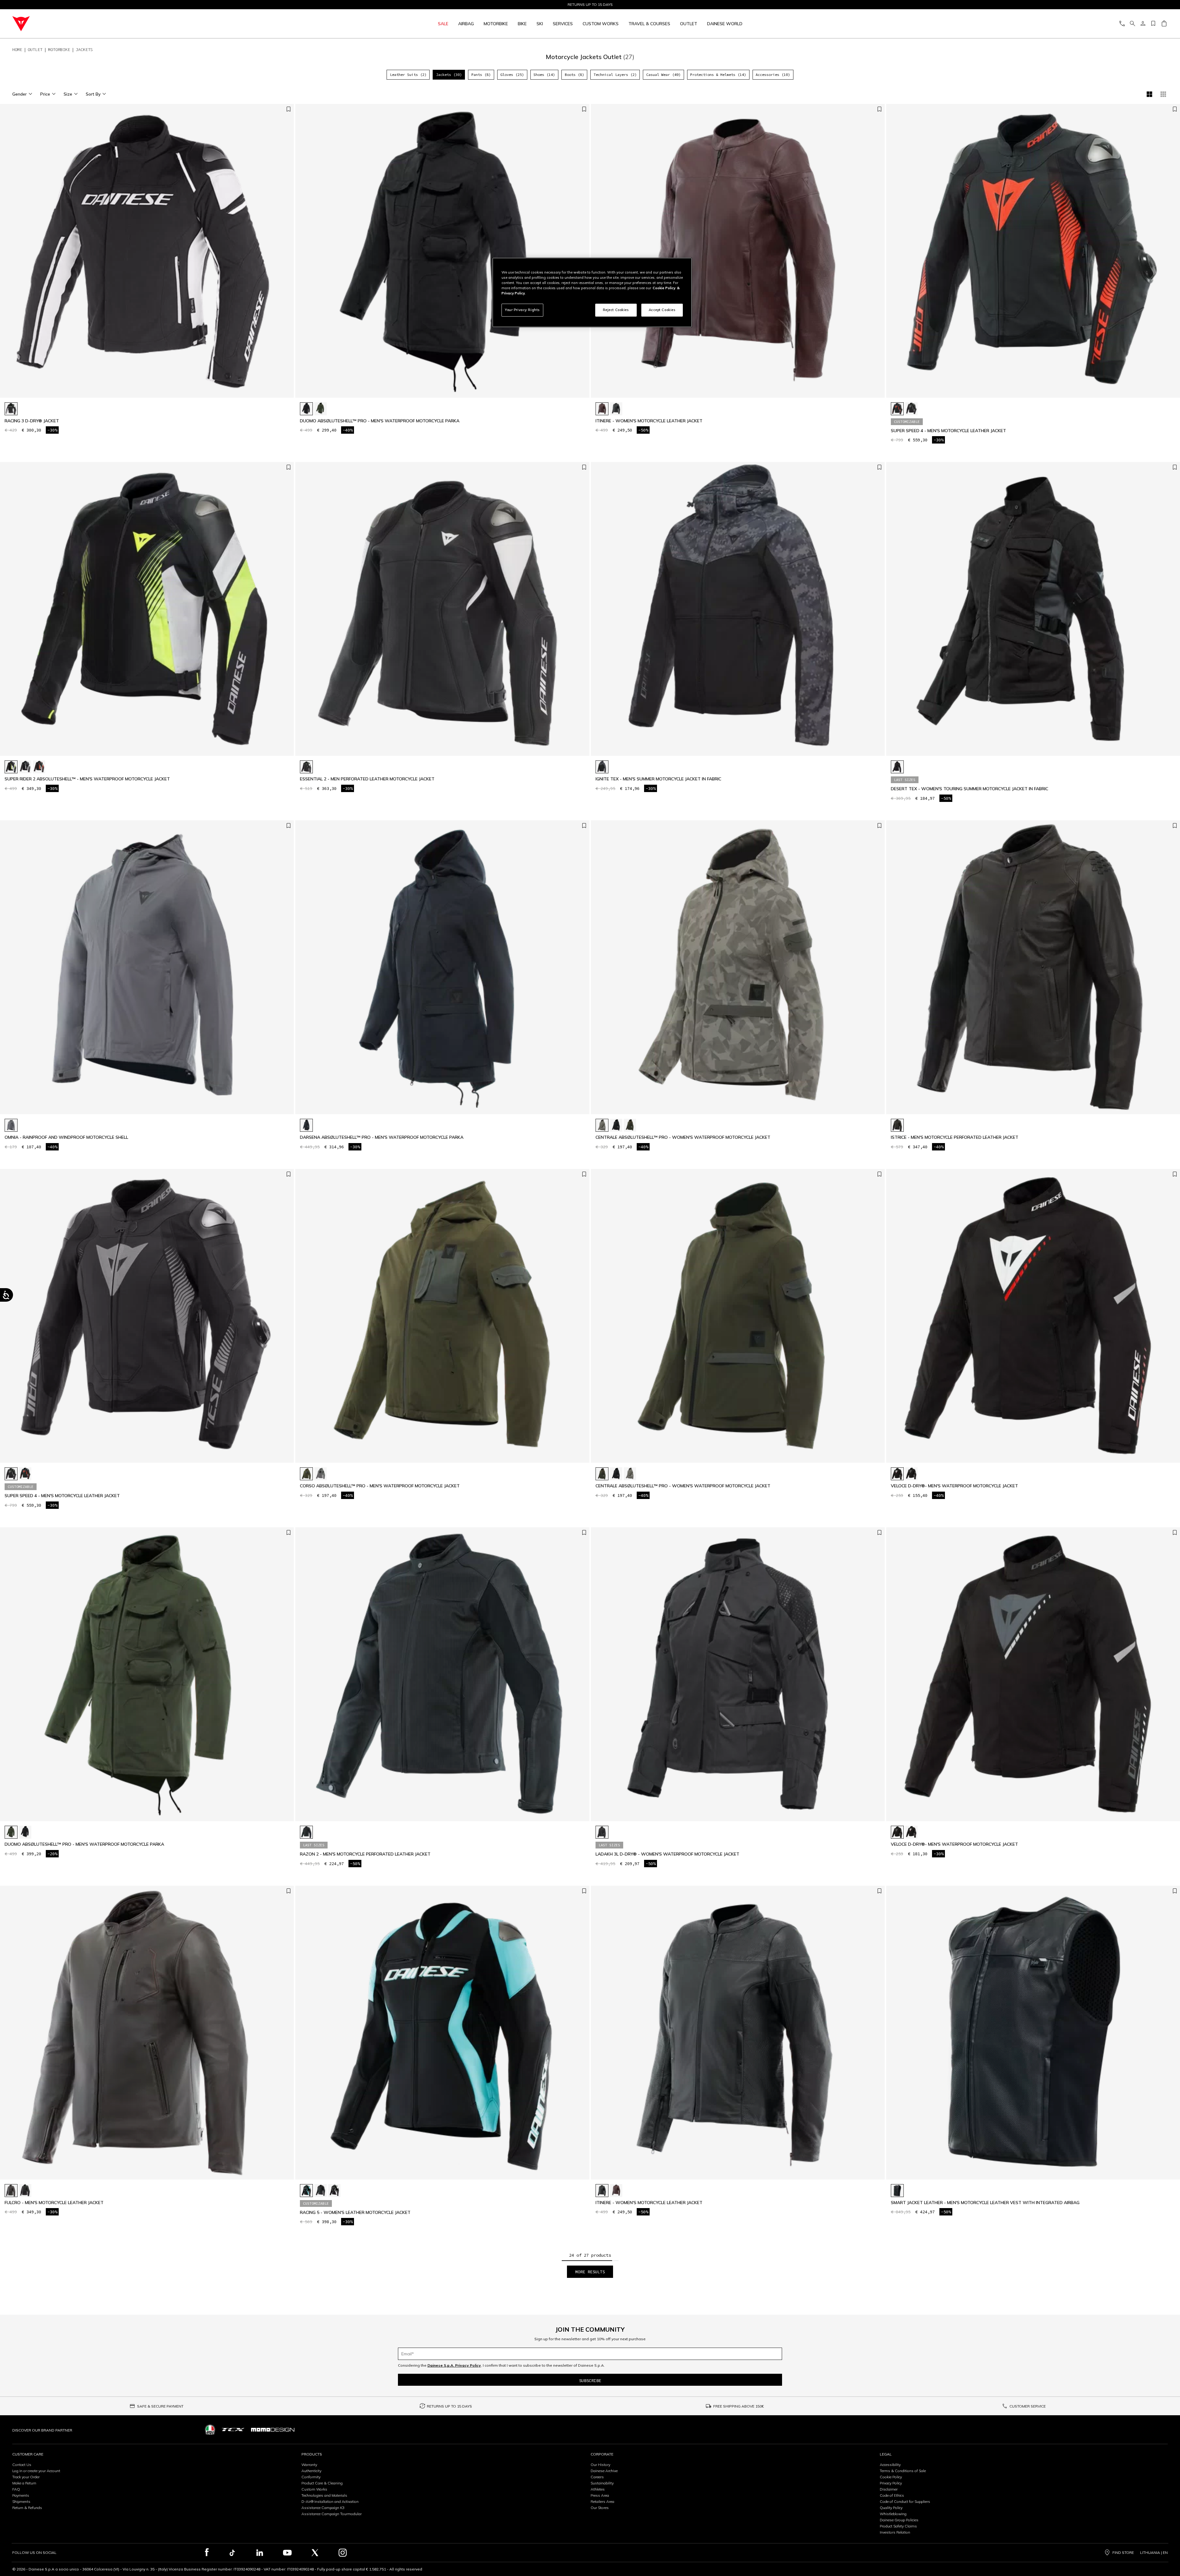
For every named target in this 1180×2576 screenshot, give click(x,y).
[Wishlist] (1153, 24)
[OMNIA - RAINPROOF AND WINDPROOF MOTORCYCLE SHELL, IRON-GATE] (11, 1125)
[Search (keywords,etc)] (1132, 24)
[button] (288, 254)
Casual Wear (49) (663, 75)
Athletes (598, 2489)
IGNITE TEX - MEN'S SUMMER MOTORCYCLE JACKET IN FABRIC (658, 779)
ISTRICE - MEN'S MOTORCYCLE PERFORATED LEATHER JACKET (955, 1137)
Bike (522, 24)
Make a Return (24, 2483)
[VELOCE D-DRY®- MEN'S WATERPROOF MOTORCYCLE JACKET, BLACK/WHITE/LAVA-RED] (897, 1474)
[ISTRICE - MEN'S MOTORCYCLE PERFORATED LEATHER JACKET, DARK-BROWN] (897, 1125)
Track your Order (26, 2477)
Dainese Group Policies (899, 2520)
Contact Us (22, 2465)
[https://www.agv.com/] (210, 2430)
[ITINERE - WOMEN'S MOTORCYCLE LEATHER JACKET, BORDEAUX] (602, 409)
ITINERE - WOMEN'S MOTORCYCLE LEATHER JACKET (649, 421)
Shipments (21, 2501)
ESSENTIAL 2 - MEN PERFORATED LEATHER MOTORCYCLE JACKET (367, 779)
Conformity (311, 2477)
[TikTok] (232, 2553)
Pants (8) (481, 75)
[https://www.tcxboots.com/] (233, 2430)
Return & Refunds (27, 2508)
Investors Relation (895, 2532)
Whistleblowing (893, 2514)
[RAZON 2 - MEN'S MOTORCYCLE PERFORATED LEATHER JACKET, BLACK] (306, 1832)
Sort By (93, 94)
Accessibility (890, 2465)
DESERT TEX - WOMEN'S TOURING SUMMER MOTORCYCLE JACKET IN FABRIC (970, 789)
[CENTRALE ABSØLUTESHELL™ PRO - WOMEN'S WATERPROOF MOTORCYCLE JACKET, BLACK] (616, 1125)
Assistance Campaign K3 (323, 2508)
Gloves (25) (512, 75)
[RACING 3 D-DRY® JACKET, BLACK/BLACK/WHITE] (11, 409)
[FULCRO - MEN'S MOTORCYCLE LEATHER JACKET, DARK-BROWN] (11, 2191)
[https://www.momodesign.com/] (273, 2430)
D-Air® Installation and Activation (330, 2501)
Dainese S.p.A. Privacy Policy (454, 2365)
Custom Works (314, 2489)
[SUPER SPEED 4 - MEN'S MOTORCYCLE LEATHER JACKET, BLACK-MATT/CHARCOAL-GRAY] (911, 409)
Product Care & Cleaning (322, 2483)
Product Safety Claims (898, 2526)
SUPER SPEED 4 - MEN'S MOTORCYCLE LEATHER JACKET (948, 431)
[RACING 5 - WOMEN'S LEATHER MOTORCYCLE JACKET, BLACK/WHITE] (334, 2191)
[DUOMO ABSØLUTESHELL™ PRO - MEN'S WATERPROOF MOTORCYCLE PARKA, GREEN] (321, 409)
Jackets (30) (449, 75)
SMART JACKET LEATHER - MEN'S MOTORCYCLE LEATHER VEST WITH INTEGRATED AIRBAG (985, 2203)
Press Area (600, 2495)
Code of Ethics (892, 2495)
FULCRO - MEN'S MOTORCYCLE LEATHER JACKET (54, 2203)
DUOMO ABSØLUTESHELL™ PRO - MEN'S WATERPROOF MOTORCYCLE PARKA (380, 421)
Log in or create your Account (36, 2471)
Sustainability (602, 2483)
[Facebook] (207, 2553)
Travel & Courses (649, 24)
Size (68, 94)
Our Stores (600, 2508)
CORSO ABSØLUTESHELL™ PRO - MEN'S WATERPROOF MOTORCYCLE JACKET (380, 1486)
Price (45, 94)
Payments (21, 2495)
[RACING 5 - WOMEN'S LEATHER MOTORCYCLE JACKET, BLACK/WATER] (306, 2191)
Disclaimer (889, 2489)
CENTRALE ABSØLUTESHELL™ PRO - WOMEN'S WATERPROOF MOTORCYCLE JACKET (683, 1137)
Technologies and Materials (324, 2495)
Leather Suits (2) (408, 75)
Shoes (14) (544, 75)
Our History (600, 2465)
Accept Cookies (662, 310)
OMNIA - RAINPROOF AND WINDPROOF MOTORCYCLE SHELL (66, 1137)
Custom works (601, 24)
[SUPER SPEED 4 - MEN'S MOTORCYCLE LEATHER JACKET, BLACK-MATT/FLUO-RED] (897, 409)
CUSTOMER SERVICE (1028, 2406)
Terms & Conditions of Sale (903, 2471)
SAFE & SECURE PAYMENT (160, 2406)
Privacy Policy (891, 2483)
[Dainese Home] (152, 24)
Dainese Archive (604, 2471)
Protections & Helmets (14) (718, 75)
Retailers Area (602, 2501)
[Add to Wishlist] (289, 110)
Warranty (309, 2465)
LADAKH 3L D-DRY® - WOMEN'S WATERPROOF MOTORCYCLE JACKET (667, 1854)
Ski (540, 24)
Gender (20, 94)
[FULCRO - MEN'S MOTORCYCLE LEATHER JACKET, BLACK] (25, 2191)
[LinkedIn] (260, 2553)
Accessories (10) (773, 75)
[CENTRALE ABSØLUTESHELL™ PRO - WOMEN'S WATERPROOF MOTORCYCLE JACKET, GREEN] (630, 1125)
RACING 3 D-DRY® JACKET (32, 421)
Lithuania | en (1154, 2553)
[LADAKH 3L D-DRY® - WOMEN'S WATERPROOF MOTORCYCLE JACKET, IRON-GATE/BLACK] (602, 1832)
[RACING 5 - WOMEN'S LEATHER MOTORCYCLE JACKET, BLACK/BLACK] (321, 2191)
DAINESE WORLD (725, 24)
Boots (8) (574, 75)
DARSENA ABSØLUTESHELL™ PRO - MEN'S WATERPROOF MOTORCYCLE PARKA (382, 1137)
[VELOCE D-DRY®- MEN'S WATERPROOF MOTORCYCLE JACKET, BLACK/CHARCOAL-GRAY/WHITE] (911, 1474)
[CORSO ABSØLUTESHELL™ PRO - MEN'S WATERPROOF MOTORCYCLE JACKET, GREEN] (306, 1474)
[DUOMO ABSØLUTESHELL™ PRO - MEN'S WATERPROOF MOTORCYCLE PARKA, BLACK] (306, 409)
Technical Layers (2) (615, 75)
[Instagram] (343, 2553)
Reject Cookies (616, 310)
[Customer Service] (1122, 24)
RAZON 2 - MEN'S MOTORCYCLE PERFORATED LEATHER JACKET (365, 1854)
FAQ (16, 2489)
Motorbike (496, 24)
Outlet (689, 24)
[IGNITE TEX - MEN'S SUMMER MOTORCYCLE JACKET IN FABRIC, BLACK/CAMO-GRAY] (602, 767)
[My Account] (1143, 24)
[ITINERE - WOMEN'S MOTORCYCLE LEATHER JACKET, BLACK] (616, 409)
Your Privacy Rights (522, 310)
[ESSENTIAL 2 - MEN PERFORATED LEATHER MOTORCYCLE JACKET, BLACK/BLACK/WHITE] (306, 767)
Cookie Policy (891, 2477)
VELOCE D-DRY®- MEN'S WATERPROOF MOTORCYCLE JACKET (954, 1486)
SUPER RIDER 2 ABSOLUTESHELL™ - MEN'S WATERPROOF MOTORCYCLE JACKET (87, 779)
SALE (443, 24)
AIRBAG (466, 24)
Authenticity (311, 2471)
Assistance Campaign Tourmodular (332, 2514)
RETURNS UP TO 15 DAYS (449, 2406)
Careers (597, 2477)
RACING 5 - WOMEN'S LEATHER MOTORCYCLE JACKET (355, 2213)
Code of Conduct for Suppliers (905, 2501)
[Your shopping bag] (1164, 24)
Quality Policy (891, 2508)
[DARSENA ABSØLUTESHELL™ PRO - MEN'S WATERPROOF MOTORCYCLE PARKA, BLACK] (306, 1125)
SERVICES (563, 24)
